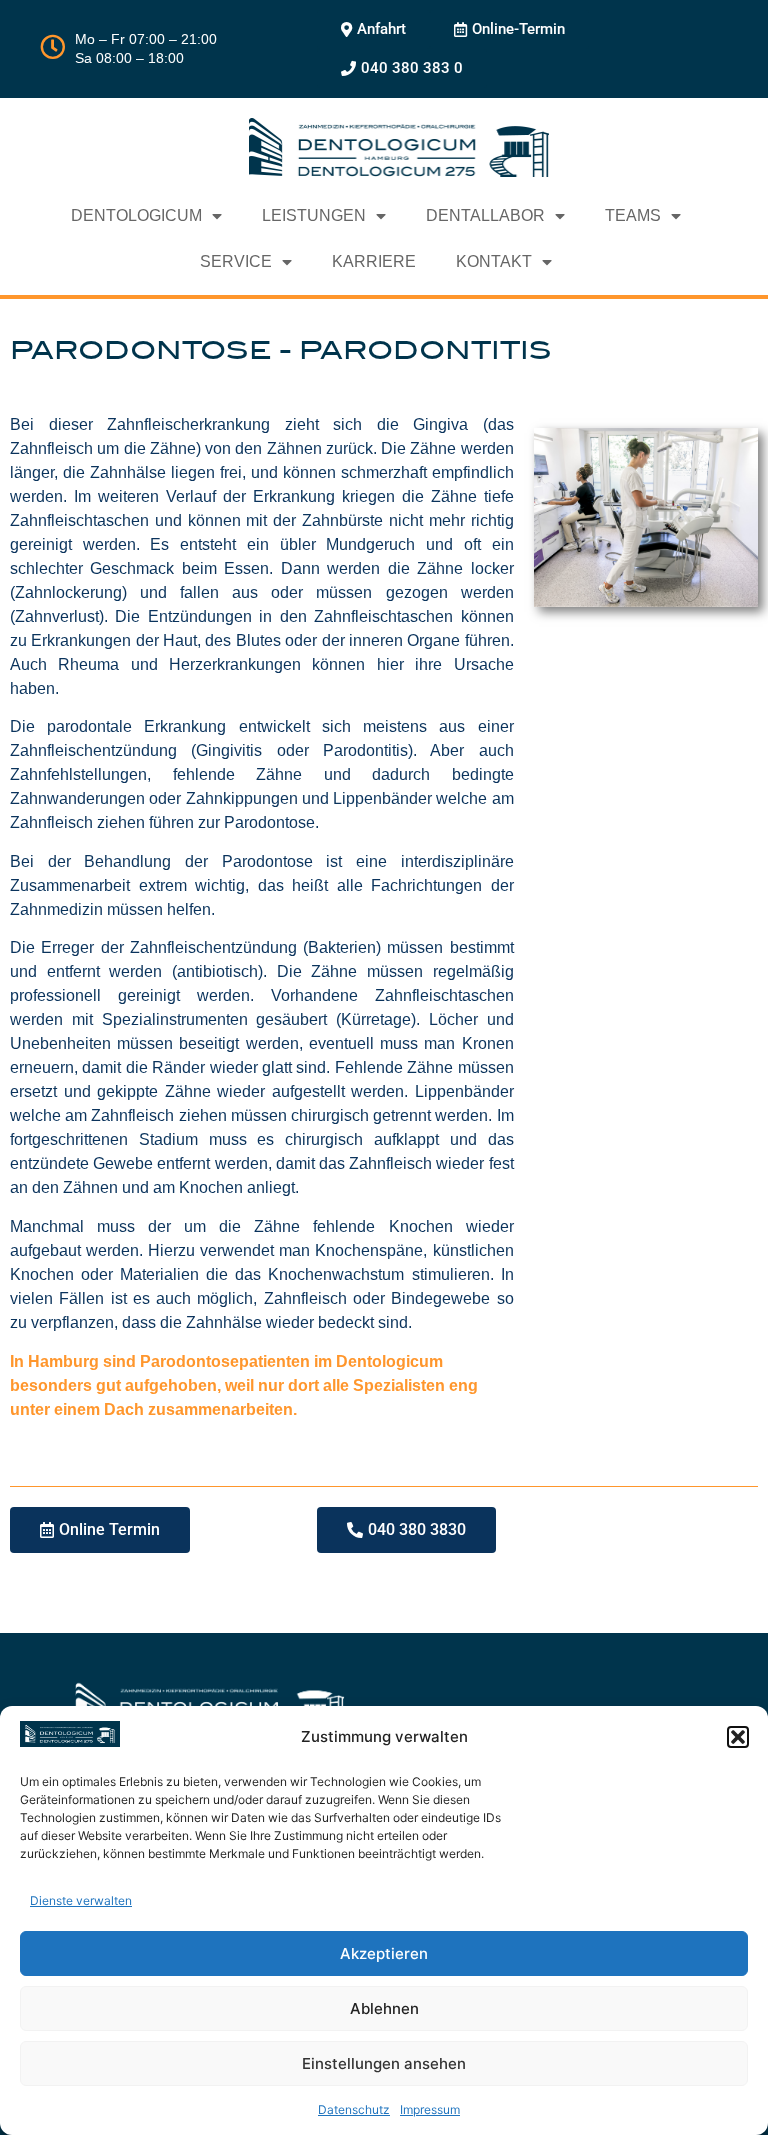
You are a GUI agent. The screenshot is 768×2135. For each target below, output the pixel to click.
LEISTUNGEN (314, 215)
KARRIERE (374, 261)
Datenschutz (354, 2109)
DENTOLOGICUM (136, 215)
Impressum (430, 2109)
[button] (738, 1737)
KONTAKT (494, 261)
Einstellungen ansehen (384, 2063)
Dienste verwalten (81, 1900)
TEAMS (633, 215)
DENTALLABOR (485, 215)
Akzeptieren (384, 1953)
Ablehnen (384, 2008)
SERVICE (236, 261)
